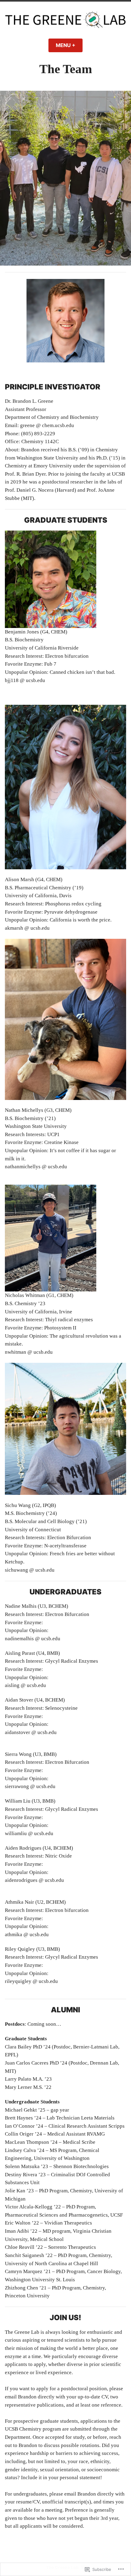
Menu (69, 45)
